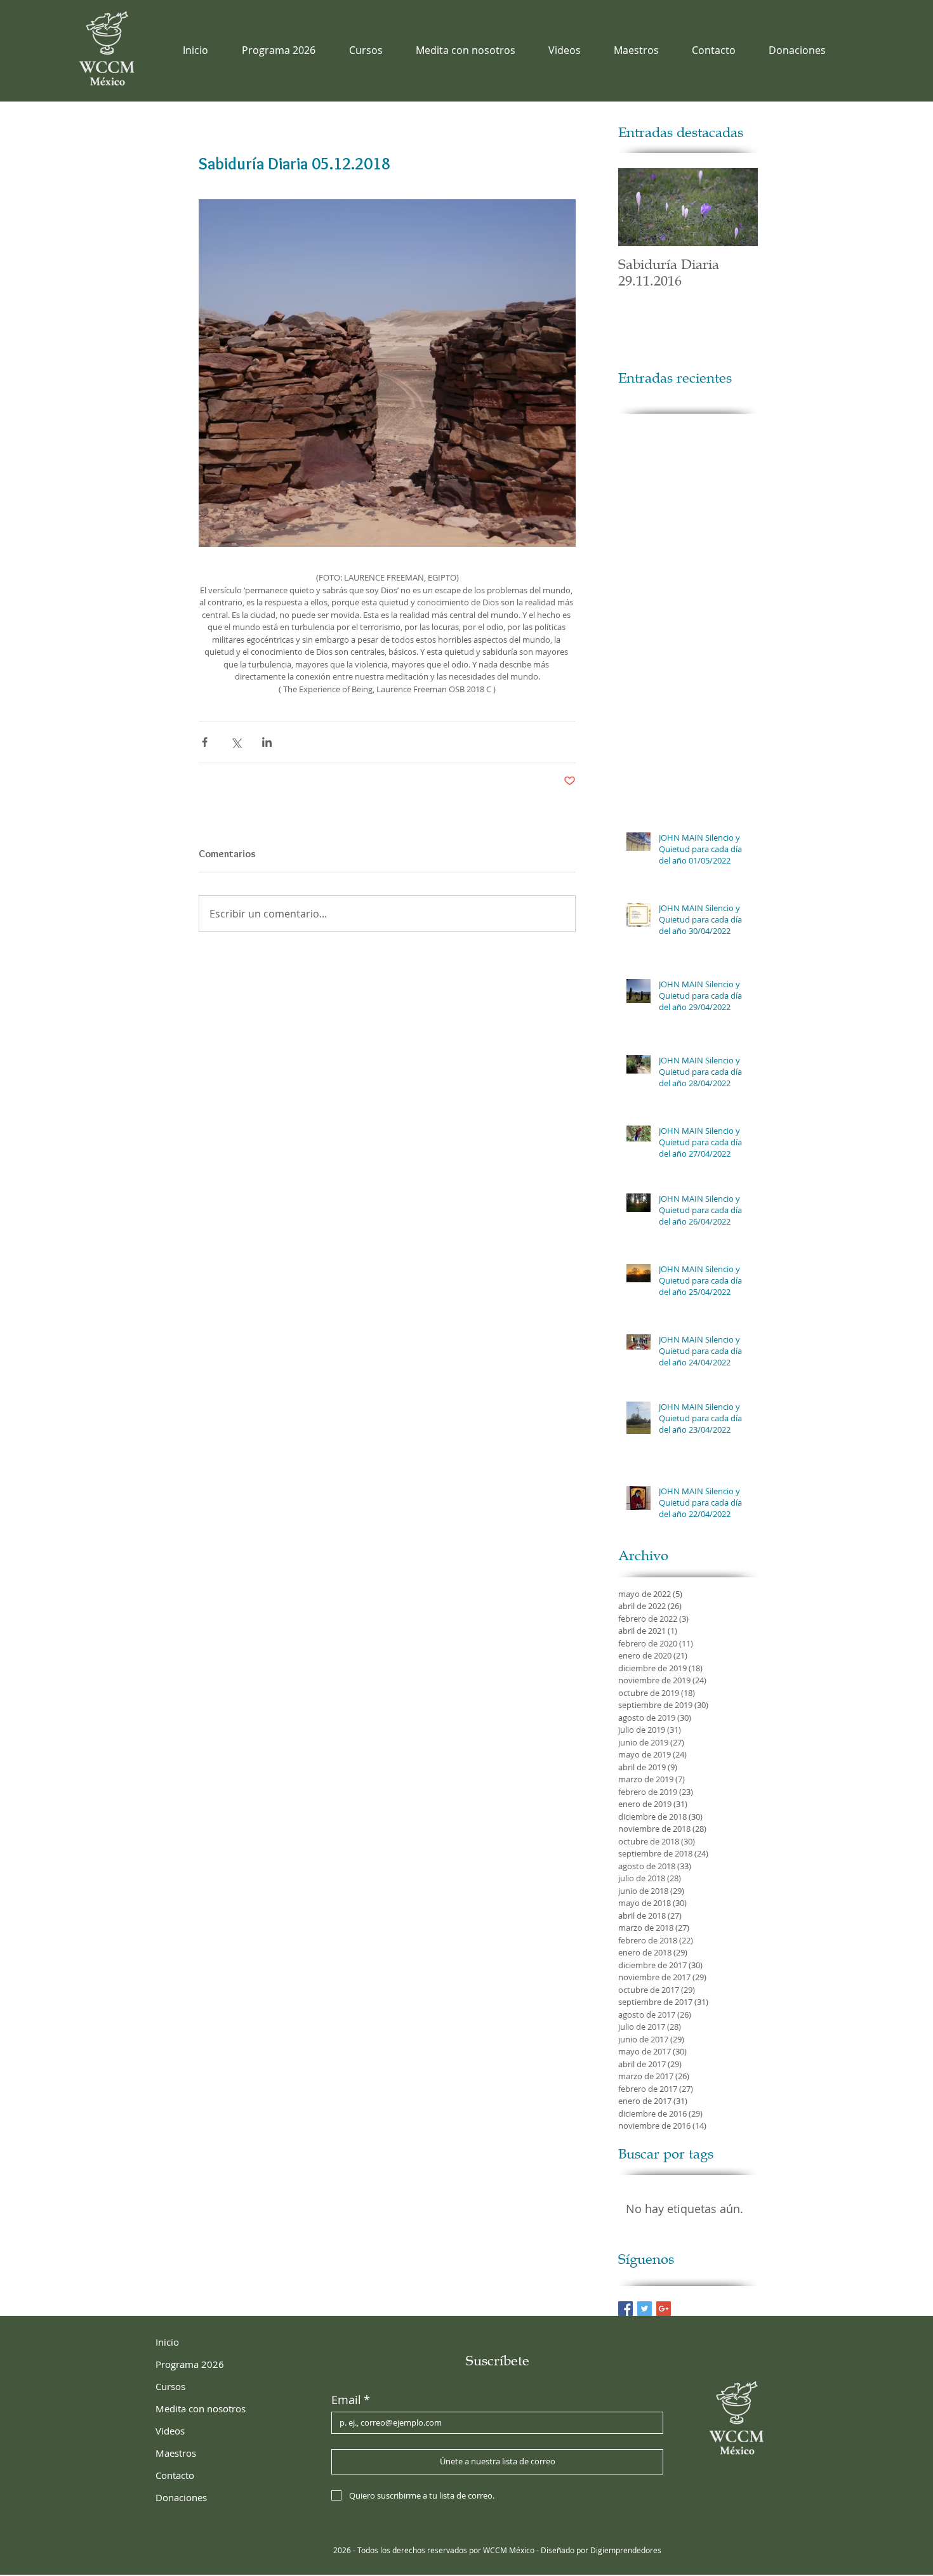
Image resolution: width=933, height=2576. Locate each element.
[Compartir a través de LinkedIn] (267, 742)
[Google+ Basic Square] (664, 2309)
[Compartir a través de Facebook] (205, 742)
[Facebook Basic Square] (625, 2309)
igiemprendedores (629, 2550)
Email (351, 2400)
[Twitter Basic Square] (645, 2309)
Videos (170, 2431)
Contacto (175, 2475)
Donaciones (181, 2497)
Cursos (170, 2386)
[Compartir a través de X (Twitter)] (236, 742)
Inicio (167, 2342)
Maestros (176, 2453)
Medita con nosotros (201, 2408)
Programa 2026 (190, 2364)
